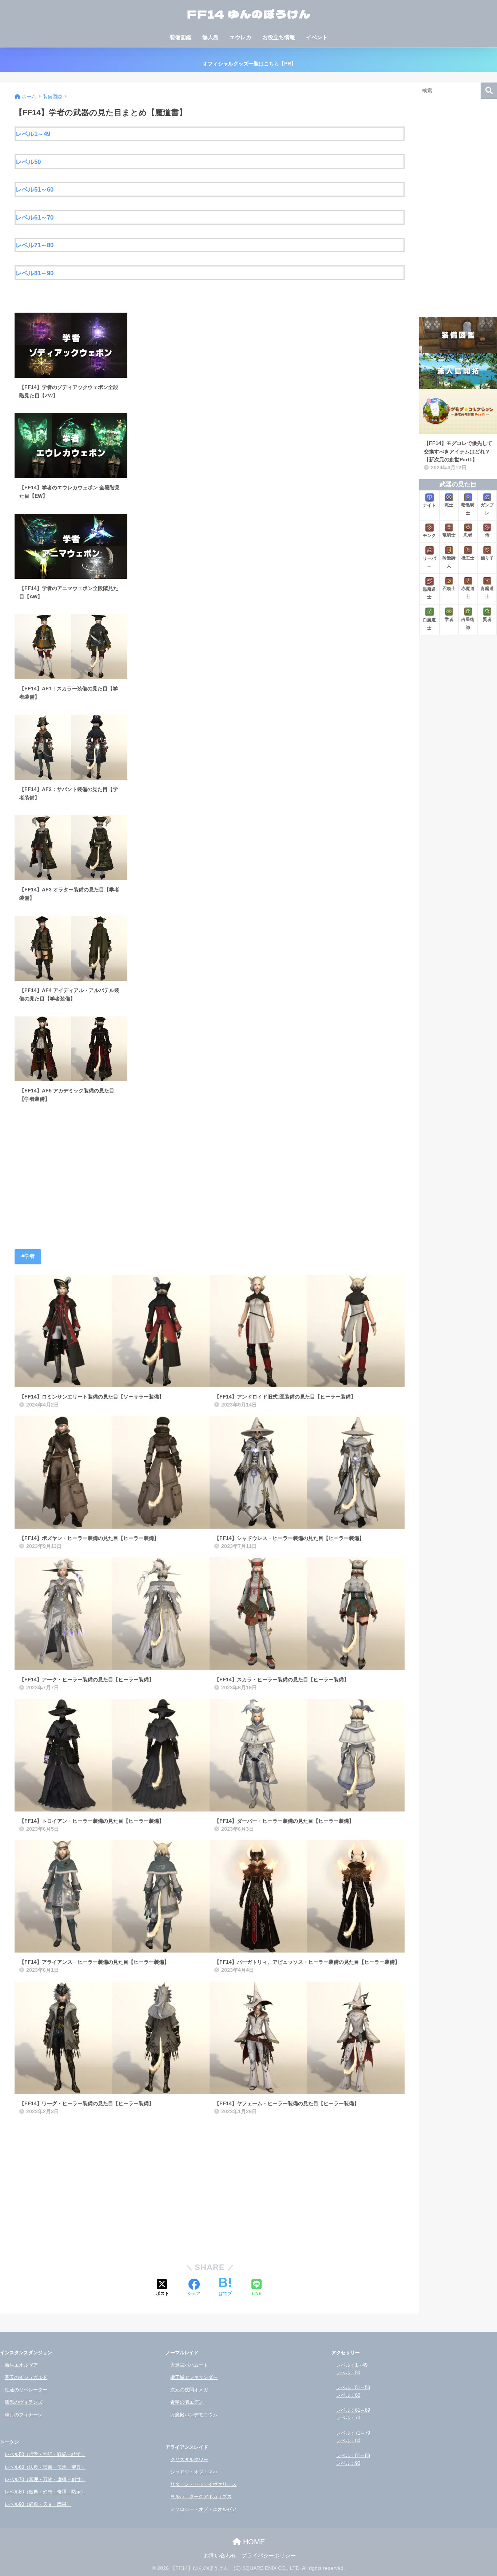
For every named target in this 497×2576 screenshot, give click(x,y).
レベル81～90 (35, 273)
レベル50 (28, 162)
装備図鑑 (180, 37)
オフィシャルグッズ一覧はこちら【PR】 (249, 64)
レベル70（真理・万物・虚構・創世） (45, 2479)
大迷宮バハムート (189, 2365)
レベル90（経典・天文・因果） (38, 2504)
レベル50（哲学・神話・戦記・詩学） (45, 2454)
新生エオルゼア (21, 2365)
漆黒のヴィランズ (24, 2402)
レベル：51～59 (353, 2388)
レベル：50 (348, 2373)
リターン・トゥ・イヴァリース (203, 2484)
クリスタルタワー (189, 2459)
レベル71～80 (35, 245)
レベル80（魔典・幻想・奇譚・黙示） (45, 2492)
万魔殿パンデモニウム (194, 2415)
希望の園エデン (187, 2402)
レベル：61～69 (353, 2410)
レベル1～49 (33, 134)
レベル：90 (348, 2463)
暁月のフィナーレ (24, 2415)
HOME (253, 2542)
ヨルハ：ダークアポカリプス (201, 2497)
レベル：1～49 (352, 2365)
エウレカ (240, 37)
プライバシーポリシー (269, 2556)
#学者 (28, 1256)
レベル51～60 (35, 189)
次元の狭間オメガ (189, 2390)
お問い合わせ (220, 2556)
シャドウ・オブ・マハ (194, 2472)
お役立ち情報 (279, 37)
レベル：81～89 (353, 2455)
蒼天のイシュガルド (26, 2377)
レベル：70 (348, 2418)
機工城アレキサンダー (194, 2377)
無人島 (210, 37)
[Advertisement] (210, 1178)
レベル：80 (348, 2441)
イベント (317, 37)
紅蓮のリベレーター (26, 2390)
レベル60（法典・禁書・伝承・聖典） (45, 2467)
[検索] (489, 91)
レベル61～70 (35, 217)
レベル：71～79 (353, 2433)
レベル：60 (348, 2395)
